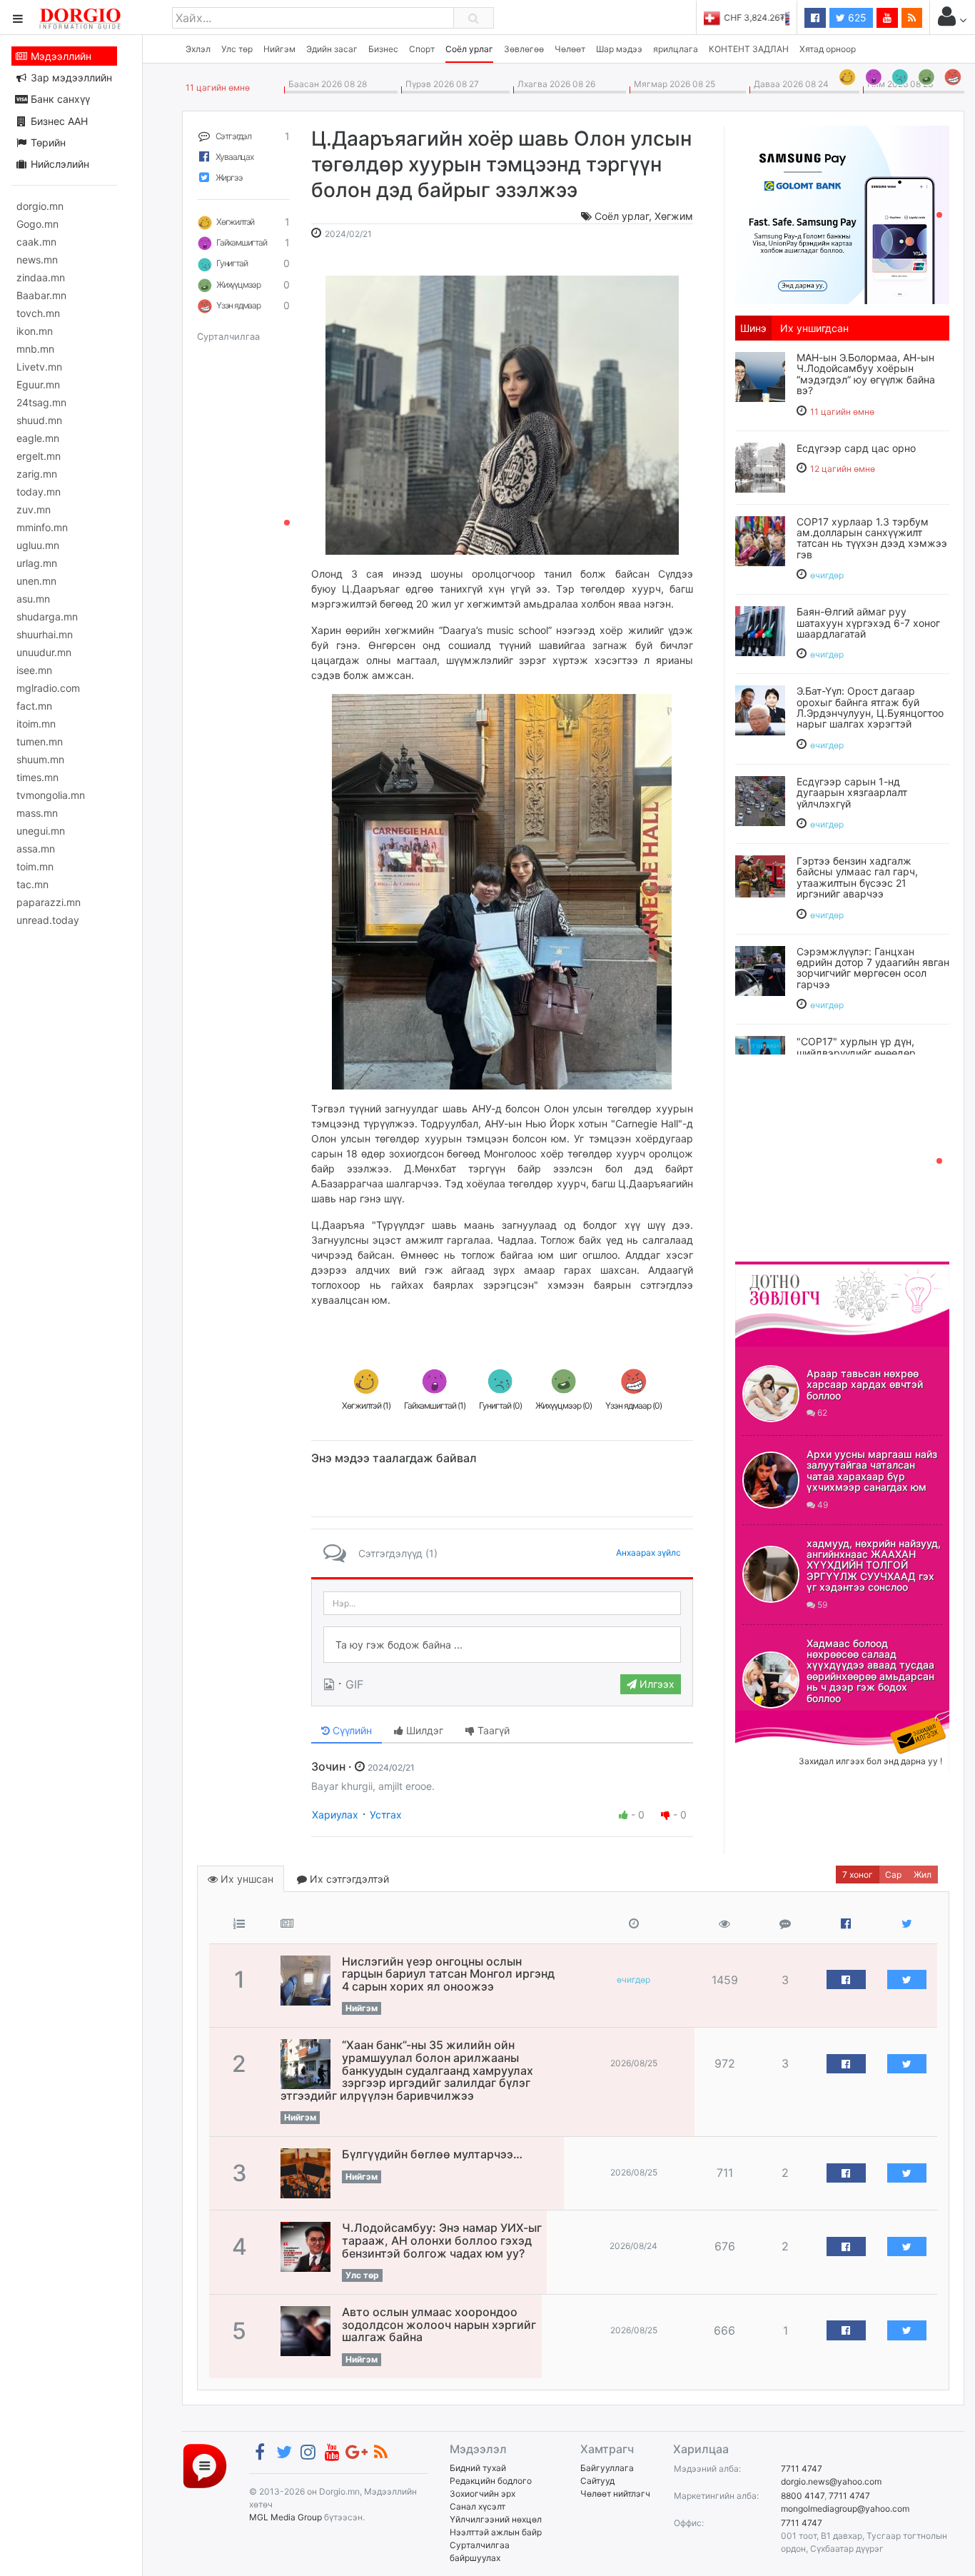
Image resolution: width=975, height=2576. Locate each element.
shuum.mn (40, 759)
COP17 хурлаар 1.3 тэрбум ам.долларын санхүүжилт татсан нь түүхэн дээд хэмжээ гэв (872, 538)
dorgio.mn (40, 206)
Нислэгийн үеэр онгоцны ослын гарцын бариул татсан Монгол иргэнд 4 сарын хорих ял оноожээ (448, 1974)
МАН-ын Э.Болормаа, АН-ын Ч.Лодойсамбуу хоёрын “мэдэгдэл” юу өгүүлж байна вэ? (866, 374)
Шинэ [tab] (753, 328)
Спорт (422, 49)
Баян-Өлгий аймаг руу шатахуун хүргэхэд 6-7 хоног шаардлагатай (868, 623)
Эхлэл (198, 49)
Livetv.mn (39, 367)
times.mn (37, 777)
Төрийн (47, 142)
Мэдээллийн (60, 56)
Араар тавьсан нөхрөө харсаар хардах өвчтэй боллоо (865, 1384)
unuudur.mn (44, 652)
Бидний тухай (478, 2468)
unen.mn (36, 581)
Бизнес (383, 49)
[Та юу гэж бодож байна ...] (502, 1645)
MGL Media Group (286, 2517)
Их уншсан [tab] (246, 1879)
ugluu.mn (38, 545)
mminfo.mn (42, 527)
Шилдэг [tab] (423, 1730)
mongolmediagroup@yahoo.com (845, 2509)
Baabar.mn (41, 295)
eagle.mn (38, 438)
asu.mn (33, 599)
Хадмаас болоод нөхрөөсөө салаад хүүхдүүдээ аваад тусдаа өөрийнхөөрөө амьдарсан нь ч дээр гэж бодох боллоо (870, 1671)
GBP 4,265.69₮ (759, 17)
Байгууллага (607, 2468)
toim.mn (35, 866)
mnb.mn (35, 349)
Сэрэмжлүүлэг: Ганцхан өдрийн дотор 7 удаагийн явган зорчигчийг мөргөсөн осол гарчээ (873, 968)
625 (856, 17)
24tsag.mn (41, 402)
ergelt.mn (39, 456)
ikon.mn (35, 331)
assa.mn (36, 849)
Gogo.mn (37, 224)
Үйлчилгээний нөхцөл (496, 2519)
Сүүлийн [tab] (351, 1730)
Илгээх (656, 1684)
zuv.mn (34, 509)
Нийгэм (279, 49)
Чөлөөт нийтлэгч (615, 2494)
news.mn (37, 260)
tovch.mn (38, 313)
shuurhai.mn (45, 634)
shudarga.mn (47, 617)
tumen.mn (40, 741)
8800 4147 (803, 2496)
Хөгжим (674, 216)
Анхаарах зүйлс (648, 1553)
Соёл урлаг (469, 49)
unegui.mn (41, 831)
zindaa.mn (41, 277)
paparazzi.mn (49, 902)
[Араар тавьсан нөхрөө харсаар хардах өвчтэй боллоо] (771, 1394)
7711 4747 (802, 2469)
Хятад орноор (828, 49)
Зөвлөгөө (524, 49)
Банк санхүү (59, 99)
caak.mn (36, 242)
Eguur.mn (38, 384)
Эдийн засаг (332, 49)
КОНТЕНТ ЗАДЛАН (749, 49)
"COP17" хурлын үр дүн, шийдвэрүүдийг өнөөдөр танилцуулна (856, 1052)
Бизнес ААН (58, 121)
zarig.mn (37, 474)
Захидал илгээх (779, 1719)
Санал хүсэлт (478, 2506)
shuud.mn (39, 420)
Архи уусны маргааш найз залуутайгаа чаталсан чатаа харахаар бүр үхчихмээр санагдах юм (872, 1470)
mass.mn (37, 813)
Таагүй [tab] (492, 1730)
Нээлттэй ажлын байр (496, 2532)
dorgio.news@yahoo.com (831, 2481)
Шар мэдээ (619, 49)
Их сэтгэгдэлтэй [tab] (348, 1879)
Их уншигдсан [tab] (814, 328)
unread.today (48, 920)
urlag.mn (37, 563)
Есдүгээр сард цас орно (856, 448)
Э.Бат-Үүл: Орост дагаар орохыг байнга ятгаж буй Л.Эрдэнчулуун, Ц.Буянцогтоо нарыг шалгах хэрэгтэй (870, 707)
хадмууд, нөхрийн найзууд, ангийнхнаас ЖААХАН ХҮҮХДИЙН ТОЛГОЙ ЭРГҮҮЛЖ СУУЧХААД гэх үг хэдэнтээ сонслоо (874, 1565)
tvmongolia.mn (51, 795)
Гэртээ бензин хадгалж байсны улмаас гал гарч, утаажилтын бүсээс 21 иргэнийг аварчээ (857, 877)
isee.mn (34, 670)
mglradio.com (48, 688)
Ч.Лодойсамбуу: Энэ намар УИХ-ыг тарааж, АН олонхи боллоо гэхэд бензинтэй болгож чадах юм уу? (442, 2240)
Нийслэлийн (59, 164)
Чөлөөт (570, 49)
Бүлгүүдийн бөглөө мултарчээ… (432, 2154)
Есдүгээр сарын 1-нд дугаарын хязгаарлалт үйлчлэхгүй (852, 793)
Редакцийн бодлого (491, 2481)
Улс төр (237, 49)
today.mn (39, 492)
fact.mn (34, 706)
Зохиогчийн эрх (483, 2494)
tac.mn (32, 884)
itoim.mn (36, 724)
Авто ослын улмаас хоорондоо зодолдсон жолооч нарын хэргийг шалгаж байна (439, 2324)
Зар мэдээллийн (70, 77)
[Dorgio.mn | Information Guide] (205, 2465)
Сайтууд (597, 2481)
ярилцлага (676, 49)
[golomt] (842, 213)
